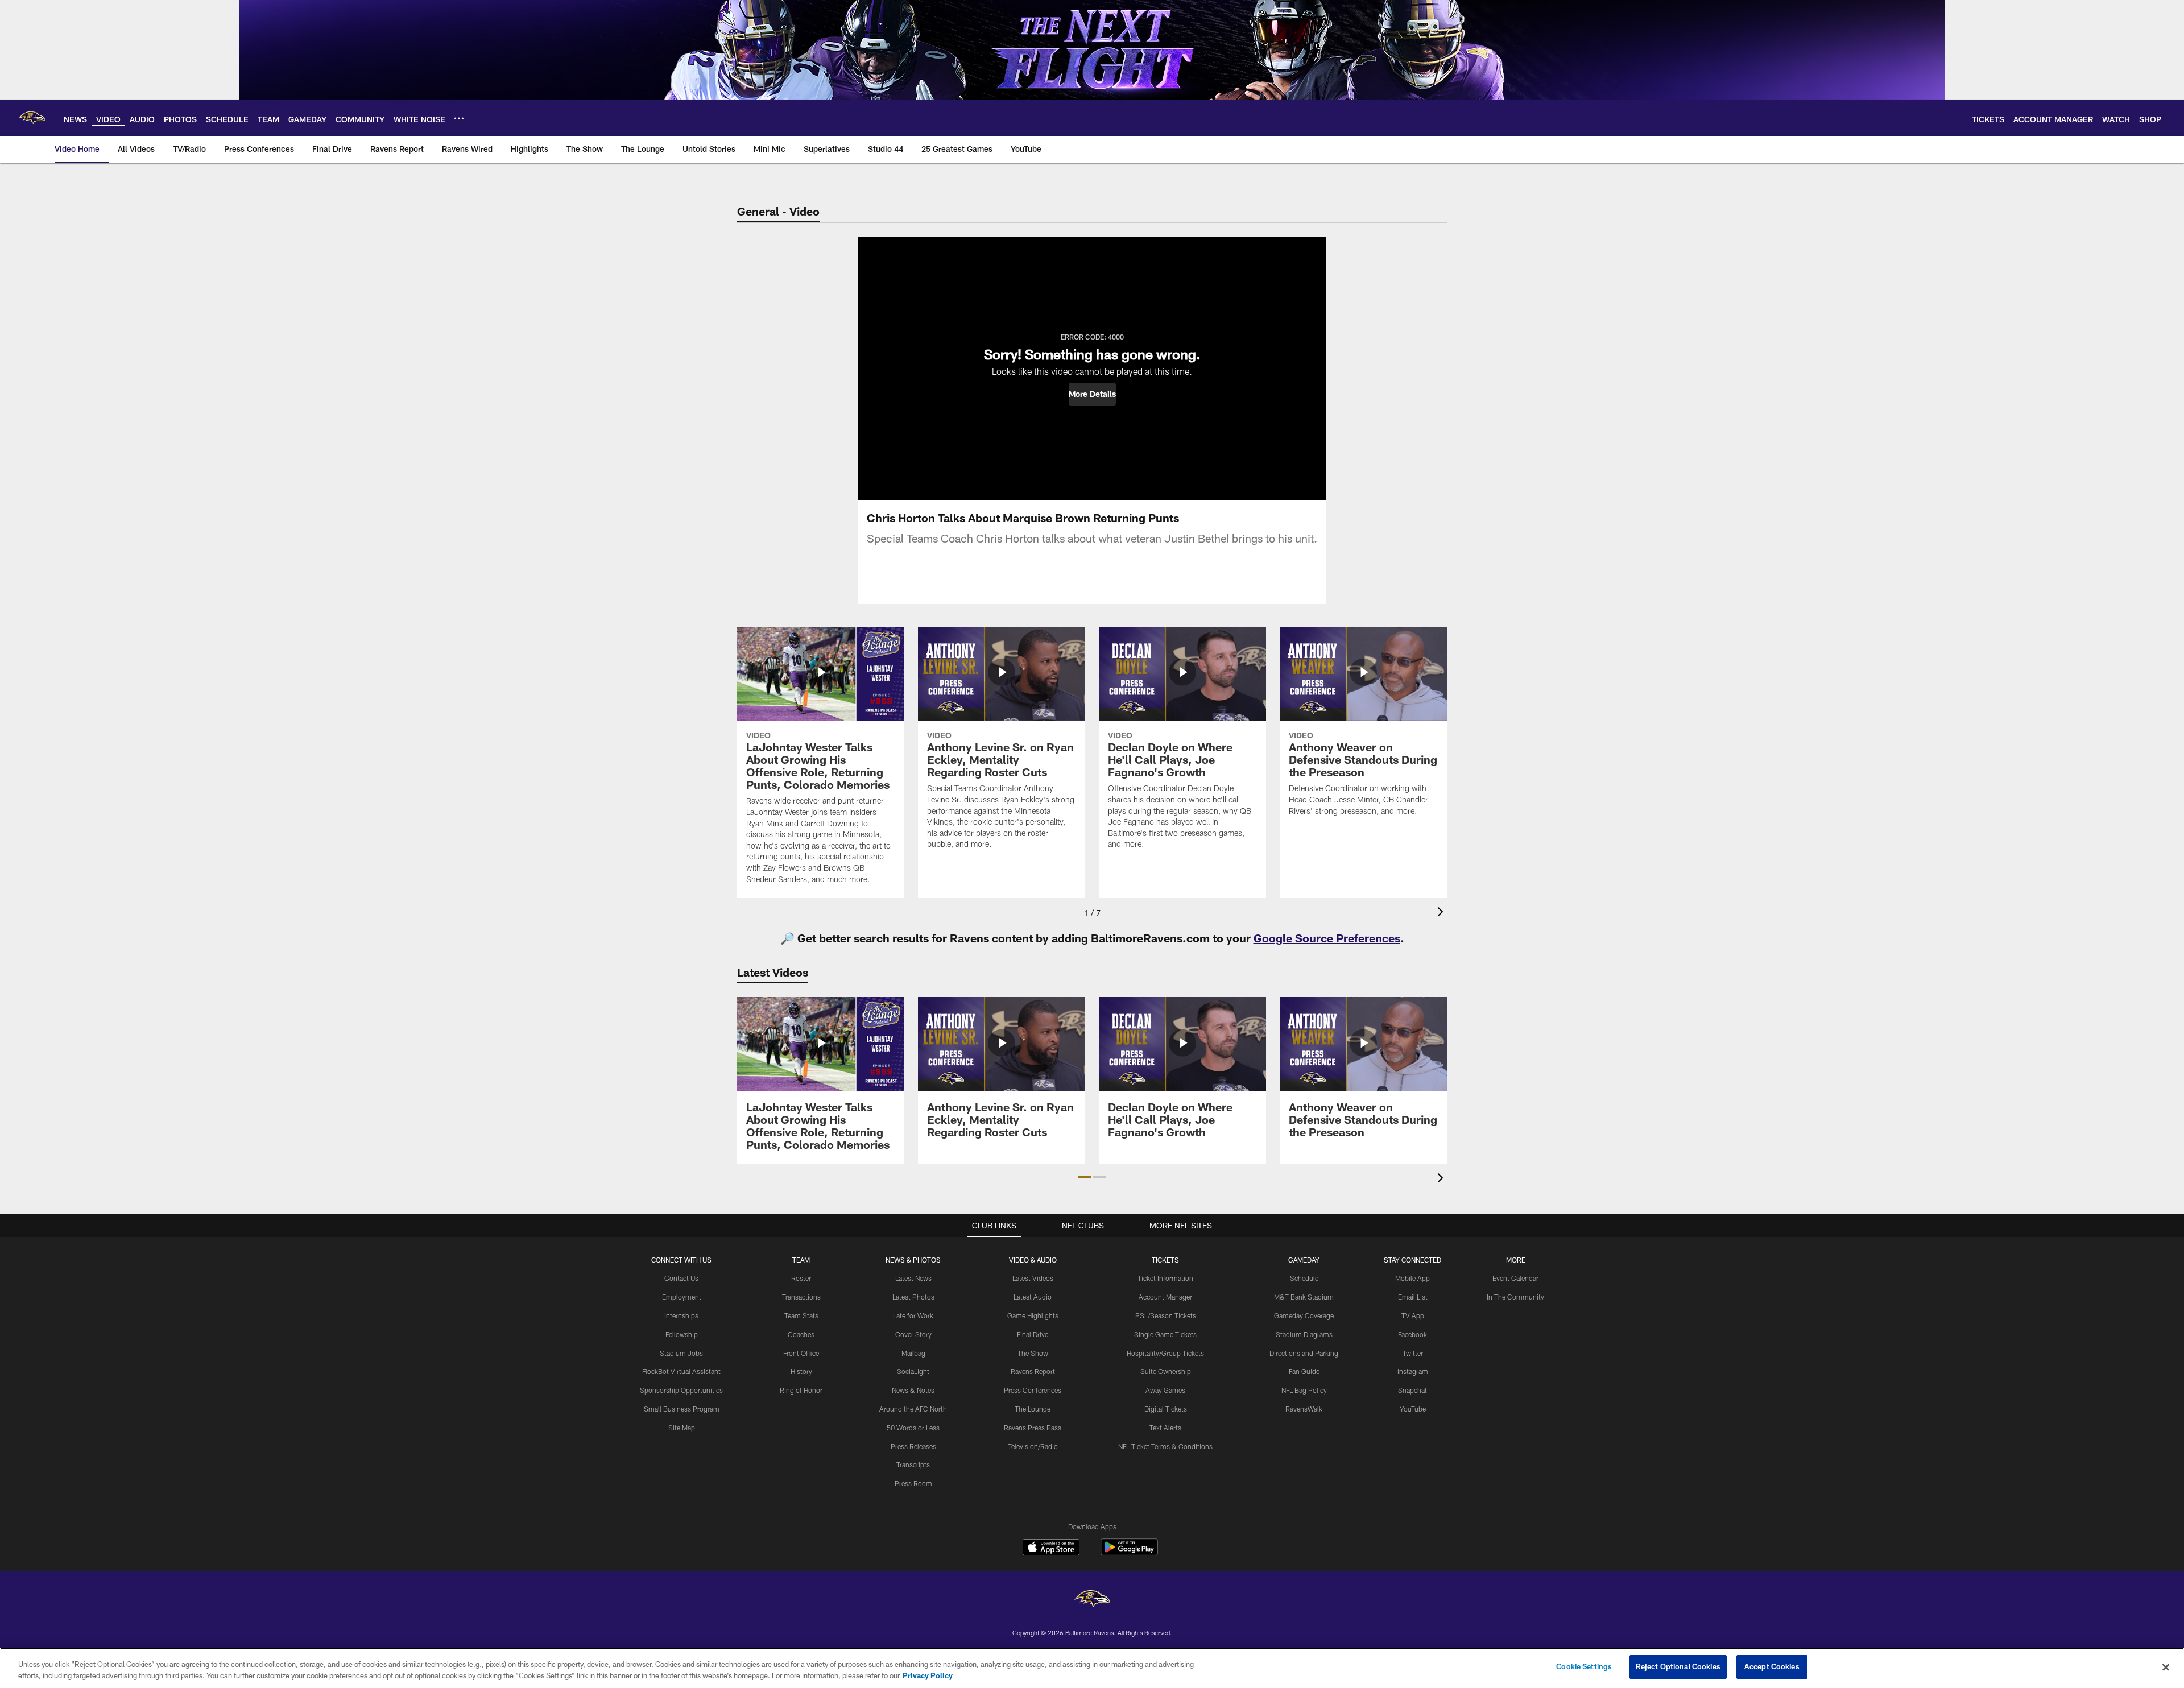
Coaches (801, 1334)
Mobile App (1412, 1278)
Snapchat (1412, 1390)
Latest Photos (913, 1297)
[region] (1092, 1668)
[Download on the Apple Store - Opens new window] (1051, 1549)
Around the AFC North (913, 1409)
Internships (681, 1315)
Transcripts (913, 1464)
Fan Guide (1304, 1371)
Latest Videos (1033, 1278)
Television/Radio (1033, 1446)
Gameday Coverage (1304, 1315)
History (801, 1371)
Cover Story (913, 1334)
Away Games (1165, 1390)
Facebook (1412, 1334)
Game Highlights (1033, 1315)
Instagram (1413, 1371)
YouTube (1413, 1409)
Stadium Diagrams (1304, 1334)
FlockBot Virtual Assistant (681, 1371)
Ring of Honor (801, 1390)
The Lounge (1033, 1409)
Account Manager (1165, 1297)
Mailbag (913, 1353)
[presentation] (1442, 913)
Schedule (1304, 1278)
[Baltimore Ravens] (1092, 1600)
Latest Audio (1033, 1297)
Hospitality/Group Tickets (1165, 1353)
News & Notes (913, 1390)
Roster (801, 1278)
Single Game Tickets (1165, 1334)
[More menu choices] (459, 118)
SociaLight (913, 1371)
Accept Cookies (1772, 1666)
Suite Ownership (1166, 1371)
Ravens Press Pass (1033, 1428)
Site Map (682, 1428)
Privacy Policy (928, 1675)
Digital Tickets (1166, 1409)
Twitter (1413, 1353)
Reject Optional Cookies (1678, 1666)
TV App (1413, 1315)
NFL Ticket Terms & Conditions (1165, 1446)
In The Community (1515, 1297)
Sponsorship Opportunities (681, 1390)
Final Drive (1033, 1334)
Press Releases (913, 1446)
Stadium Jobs (681, 1353)
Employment (682, 1297)
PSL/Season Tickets (1166, 1315)
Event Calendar (1515, 1278)
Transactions (801, 1297)
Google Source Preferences (1327, 938)
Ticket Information (1165, 1278)
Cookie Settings (1584, 1666)
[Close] (2166, 1667)
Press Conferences (1033, 1390)
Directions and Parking (1304, 1353)
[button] (1092, 394)
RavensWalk (1304, 1409)
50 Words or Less (913, 1428)
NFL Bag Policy (1304, 1390)
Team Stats (801, 1315)
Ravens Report (1033, 1371)
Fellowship (682, 1334)
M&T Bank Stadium (1304, 1297)
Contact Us (681, 1278)
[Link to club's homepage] (32, 118)
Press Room (913, 1483)
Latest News (913, 1278)
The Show (1033, 1353)
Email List (1413, 1297)
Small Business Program (682, 1409)
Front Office (801, 1353)
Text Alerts (1165, 1428)
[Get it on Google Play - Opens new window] (1129, 1553)
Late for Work (913, 1315)
